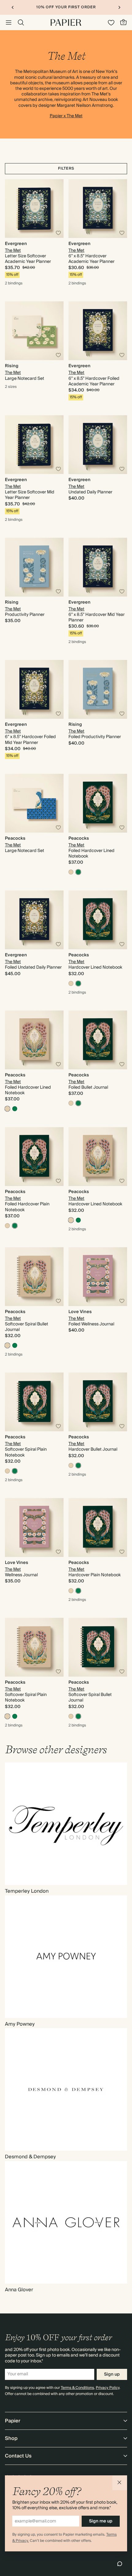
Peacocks (15, 838)
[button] (120, 2483)
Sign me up (101, 2521)
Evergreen (16, 244)
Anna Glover (19, 2290)
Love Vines (80, 1312)
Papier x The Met (66, 116)
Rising (12, 366)
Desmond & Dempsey (30, 2157)
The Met (13, 251)
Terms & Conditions (77, 2388)
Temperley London (27, 1891)
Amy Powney (20, 2024)
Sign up (112, 2374)
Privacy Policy (108, 2388)
